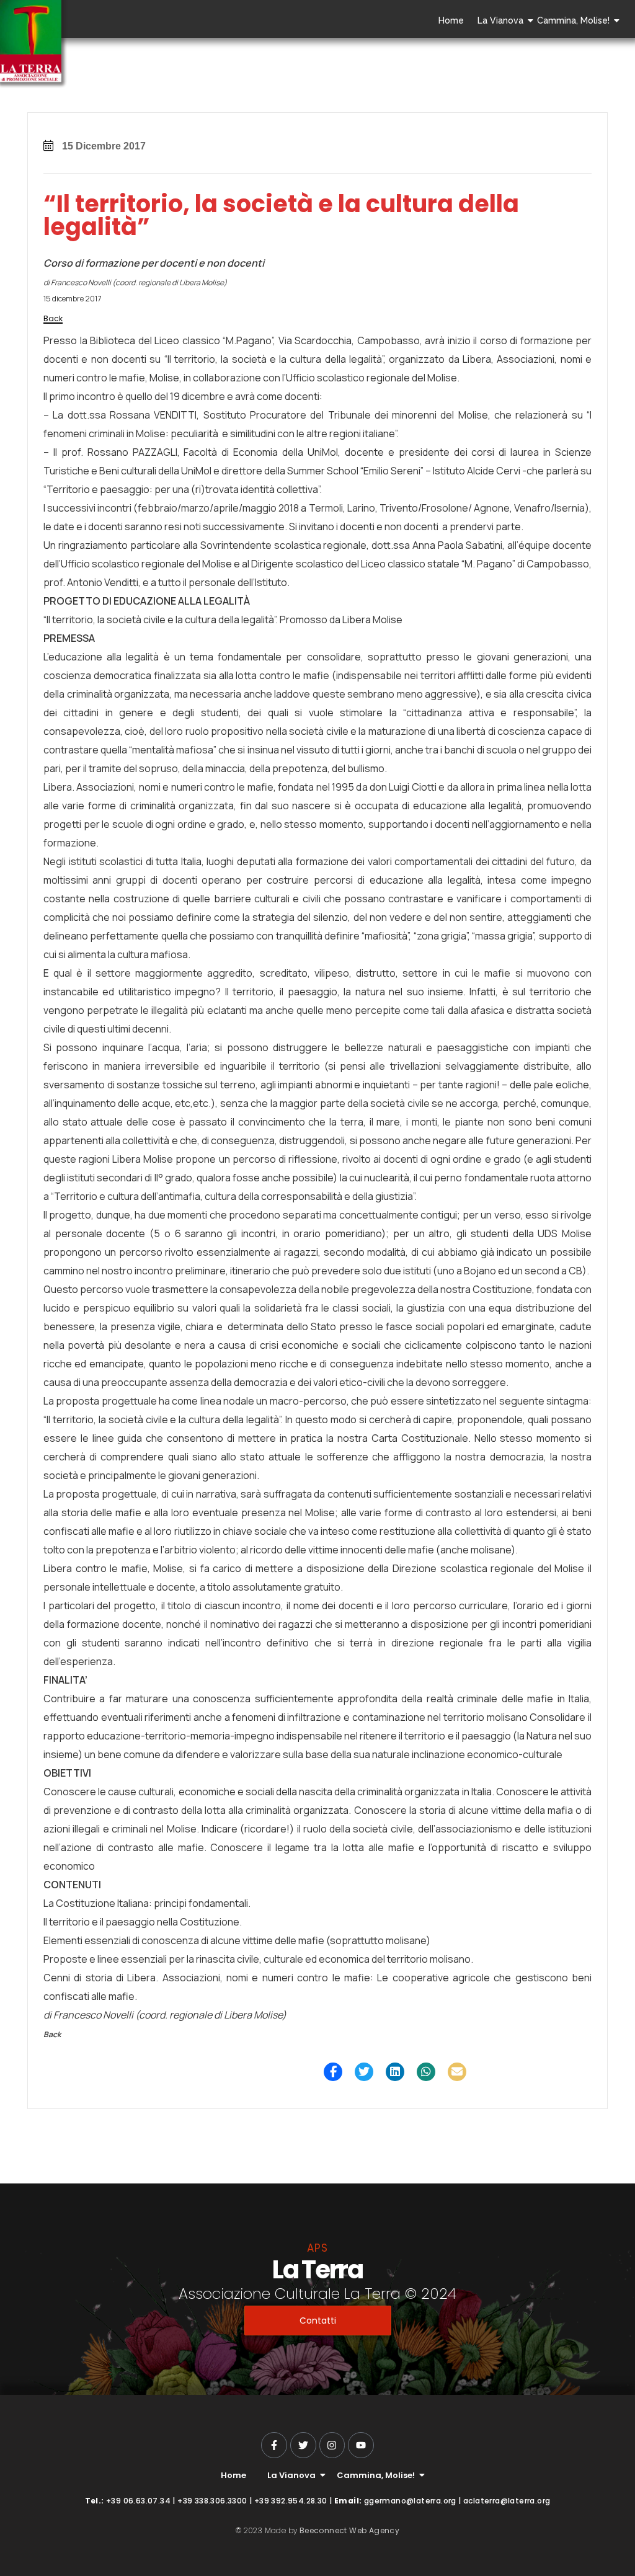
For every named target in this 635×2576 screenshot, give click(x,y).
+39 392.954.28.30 (291, 2501)
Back (53, 318)
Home (451, 20)
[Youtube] (361, 2445)
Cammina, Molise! (573, 20)
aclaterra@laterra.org (507, 2501)
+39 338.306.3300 (212, 2501)
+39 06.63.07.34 (138, 2501)
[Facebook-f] (274, 2445)
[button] (333, 2072)
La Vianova (500, 20)
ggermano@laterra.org (410, 2501)
